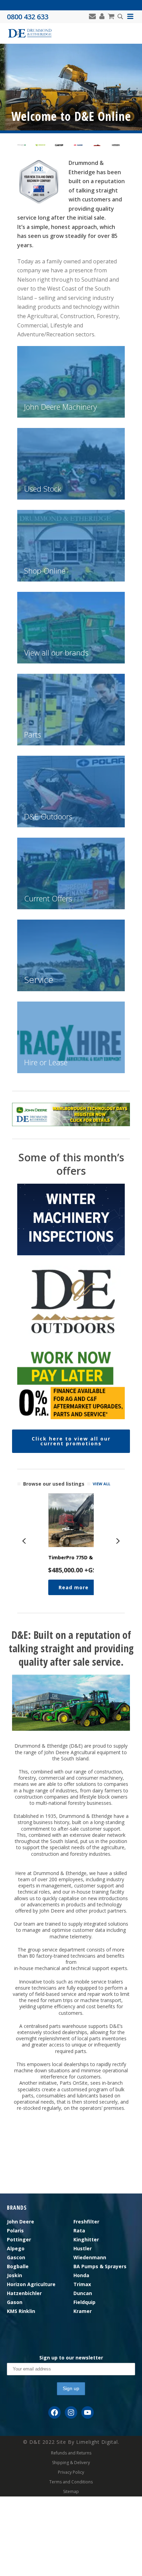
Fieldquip (84, 2302)
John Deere (21, 2222)
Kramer (83, 2311)
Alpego (16, 2248)
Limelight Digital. (98, 2442)
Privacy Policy (71, 2472)
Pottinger (19, 2239)
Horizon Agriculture (31, 2284)
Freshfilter (86, 2222)
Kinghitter (86, 2239)
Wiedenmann (90, 2257)
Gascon (16, 2257)
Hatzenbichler (24, 2293)
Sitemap (71, 2492)
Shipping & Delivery (71, 2463)
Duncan (83, 2293)
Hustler (83, 2248)
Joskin (14, 2275)
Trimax (82, 2284)
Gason (15, 2302)
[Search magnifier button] (120, 17)
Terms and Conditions (71, 2482)
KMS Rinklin (21, 2311)
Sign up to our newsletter (71, 2358)
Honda (81, 2275)
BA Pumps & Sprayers (100, 2266)
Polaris (15, 2231)
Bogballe (18, 2266)
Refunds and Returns (71, 2453)
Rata (79, 2231)
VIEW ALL (102, 1484)
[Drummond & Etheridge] (30, 33)
